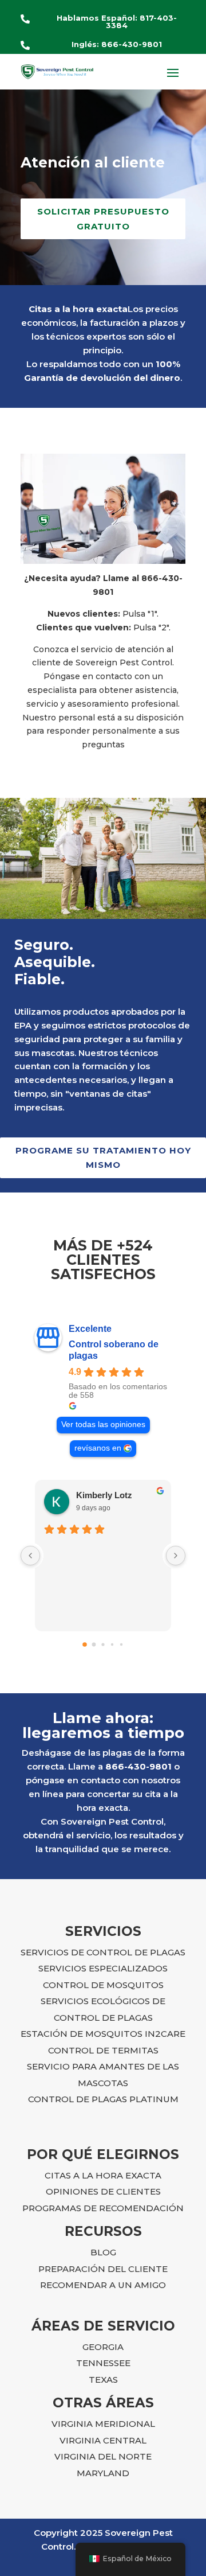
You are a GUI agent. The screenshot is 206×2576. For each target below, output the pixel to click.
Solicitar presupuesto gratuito (103, 219)
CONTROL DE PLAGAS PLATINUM (103, 2099)
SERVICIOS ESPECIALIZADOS (103, 1968)
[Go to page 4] (121, 1644)
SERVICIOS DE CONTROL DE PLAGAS (103, 1952)
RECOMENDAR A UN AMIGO (103, 2285)
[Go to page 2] (103, 1644)
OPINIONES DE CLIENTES (103, 2191)
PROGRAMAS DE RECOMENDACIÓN (103, 2208)
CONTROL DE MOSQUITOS (103, 1985)
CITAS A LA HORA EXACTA (103, 2175)
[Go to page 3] (112, 1644)
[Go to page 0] (85, 1644)
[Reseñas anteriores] (30, 1556)
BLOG (103, 2252)
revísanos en (98, 1448)
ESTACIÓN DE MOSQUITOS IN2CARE (103, 2034)
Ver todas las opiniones (103, 1425)
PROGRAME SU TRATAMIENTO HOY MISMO (103, 1158)
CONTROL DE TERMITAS (103, 2050)
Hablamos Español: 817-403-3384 (117, 22)
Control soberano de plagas (114, 1350)
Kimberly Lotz (104, 1495)
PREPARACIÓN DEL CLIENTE (103, 2269)
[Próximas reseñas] (176, 1556)
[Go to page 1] (94, 1644)
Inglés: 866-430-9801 (117, 44)
